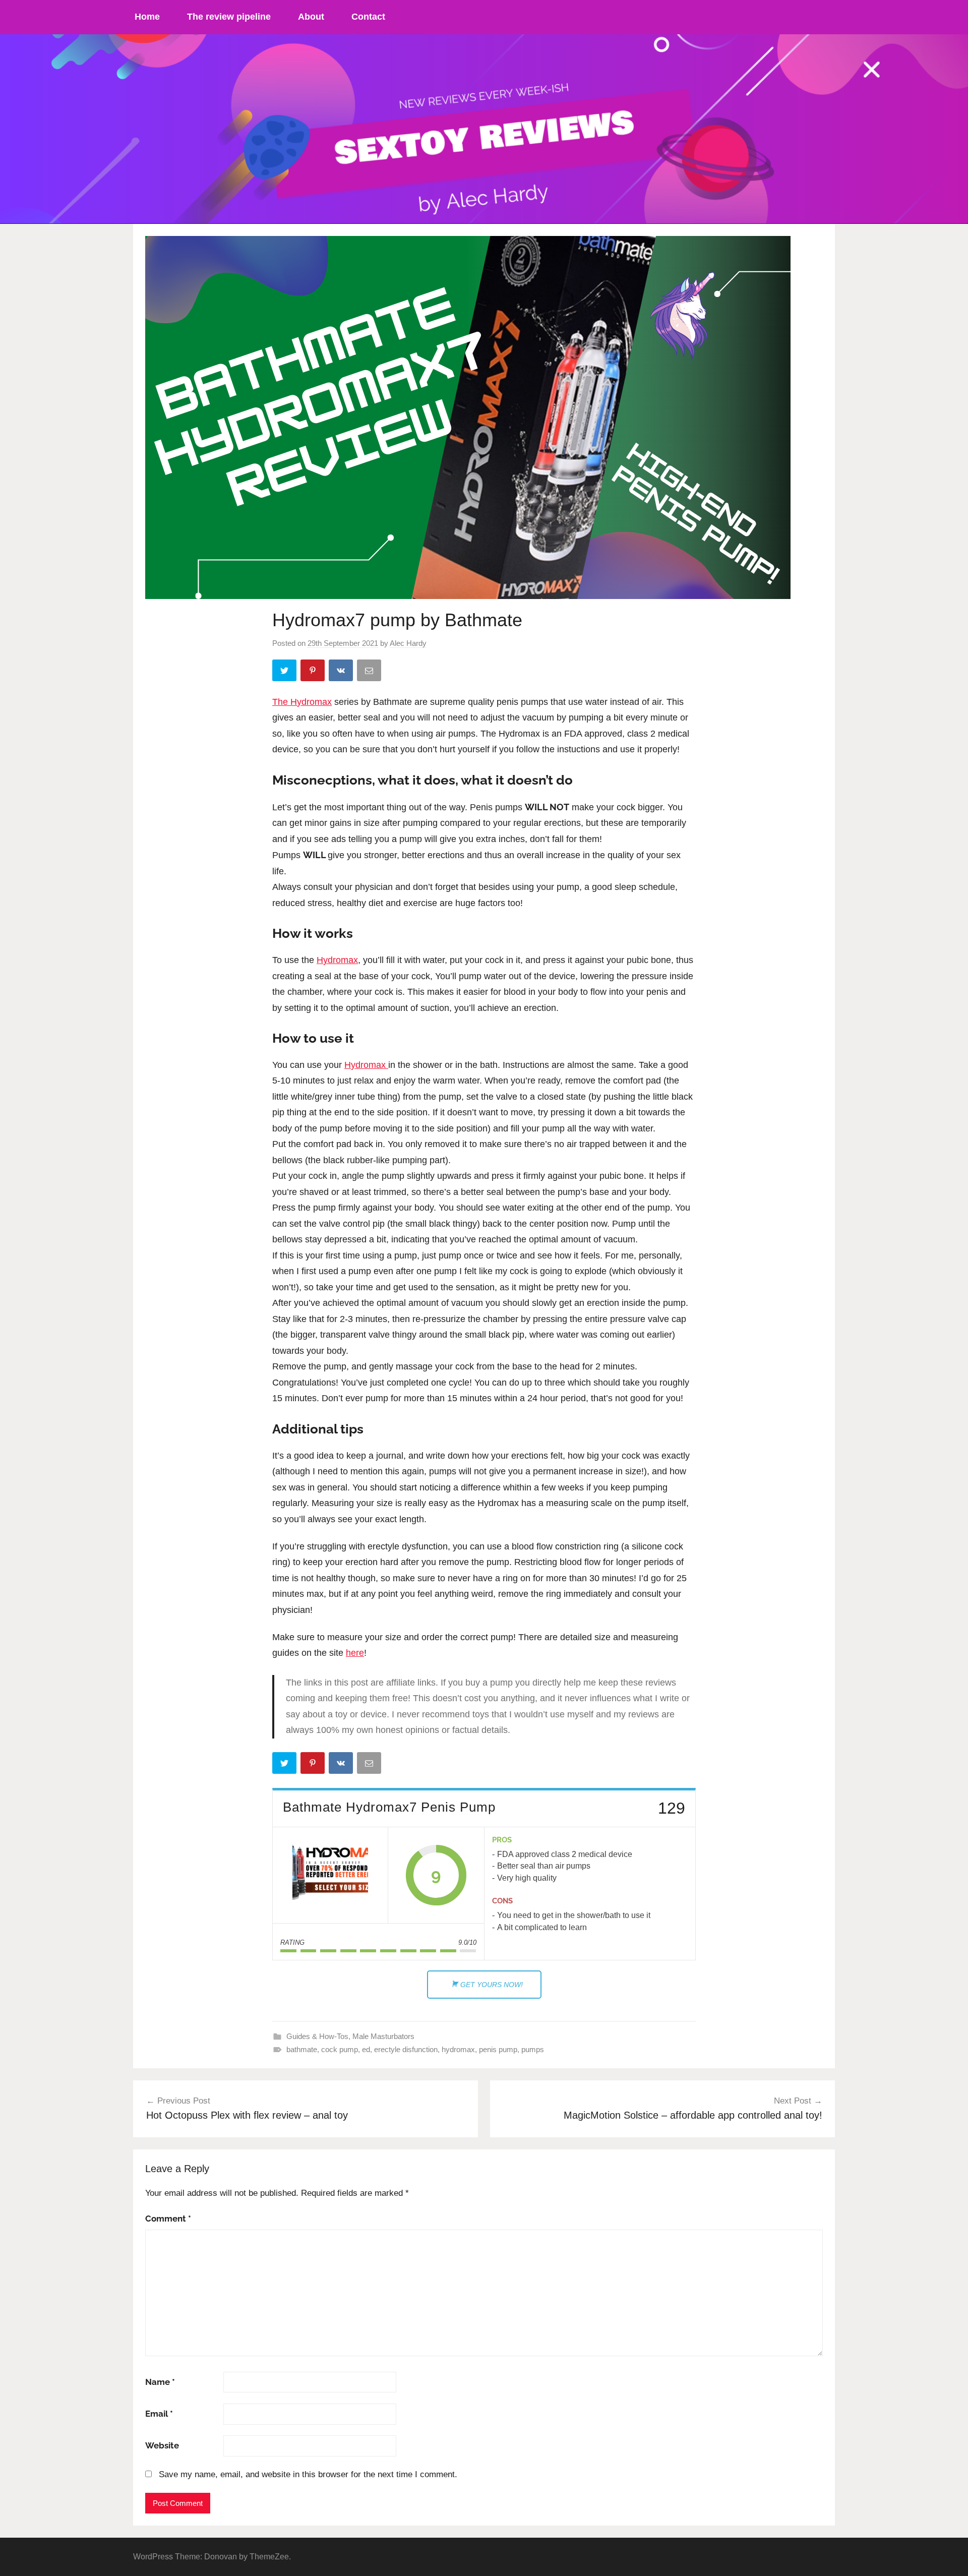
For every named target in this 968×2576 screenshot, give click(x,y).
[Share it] (342, 672)
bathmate (302, 2049)
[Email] (370, 672)
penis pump (498, 2049)
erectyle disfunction (406, 2049)
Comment (168, 2219)
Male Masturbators (383, 2036)
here (355, 1653)
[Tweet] (285, 672)
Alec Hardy (408, 643)
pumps (533, 2049)
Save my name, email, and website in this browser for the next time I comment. (308, 2474)
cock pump (340, 2049)
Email (159, 2414)
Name (160, 2382)
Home (147, 17)
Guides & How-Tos (317, 2036)
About (311, 17)
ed (366, 2049)
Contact (368, 17)
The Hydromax (302, 702)
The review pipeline (229, 17)
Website (162, 2445)
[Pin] (314, 672)
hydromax (458, 2049)
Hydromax (337, 960)
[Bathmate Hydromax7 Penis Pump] (330, 1875)
